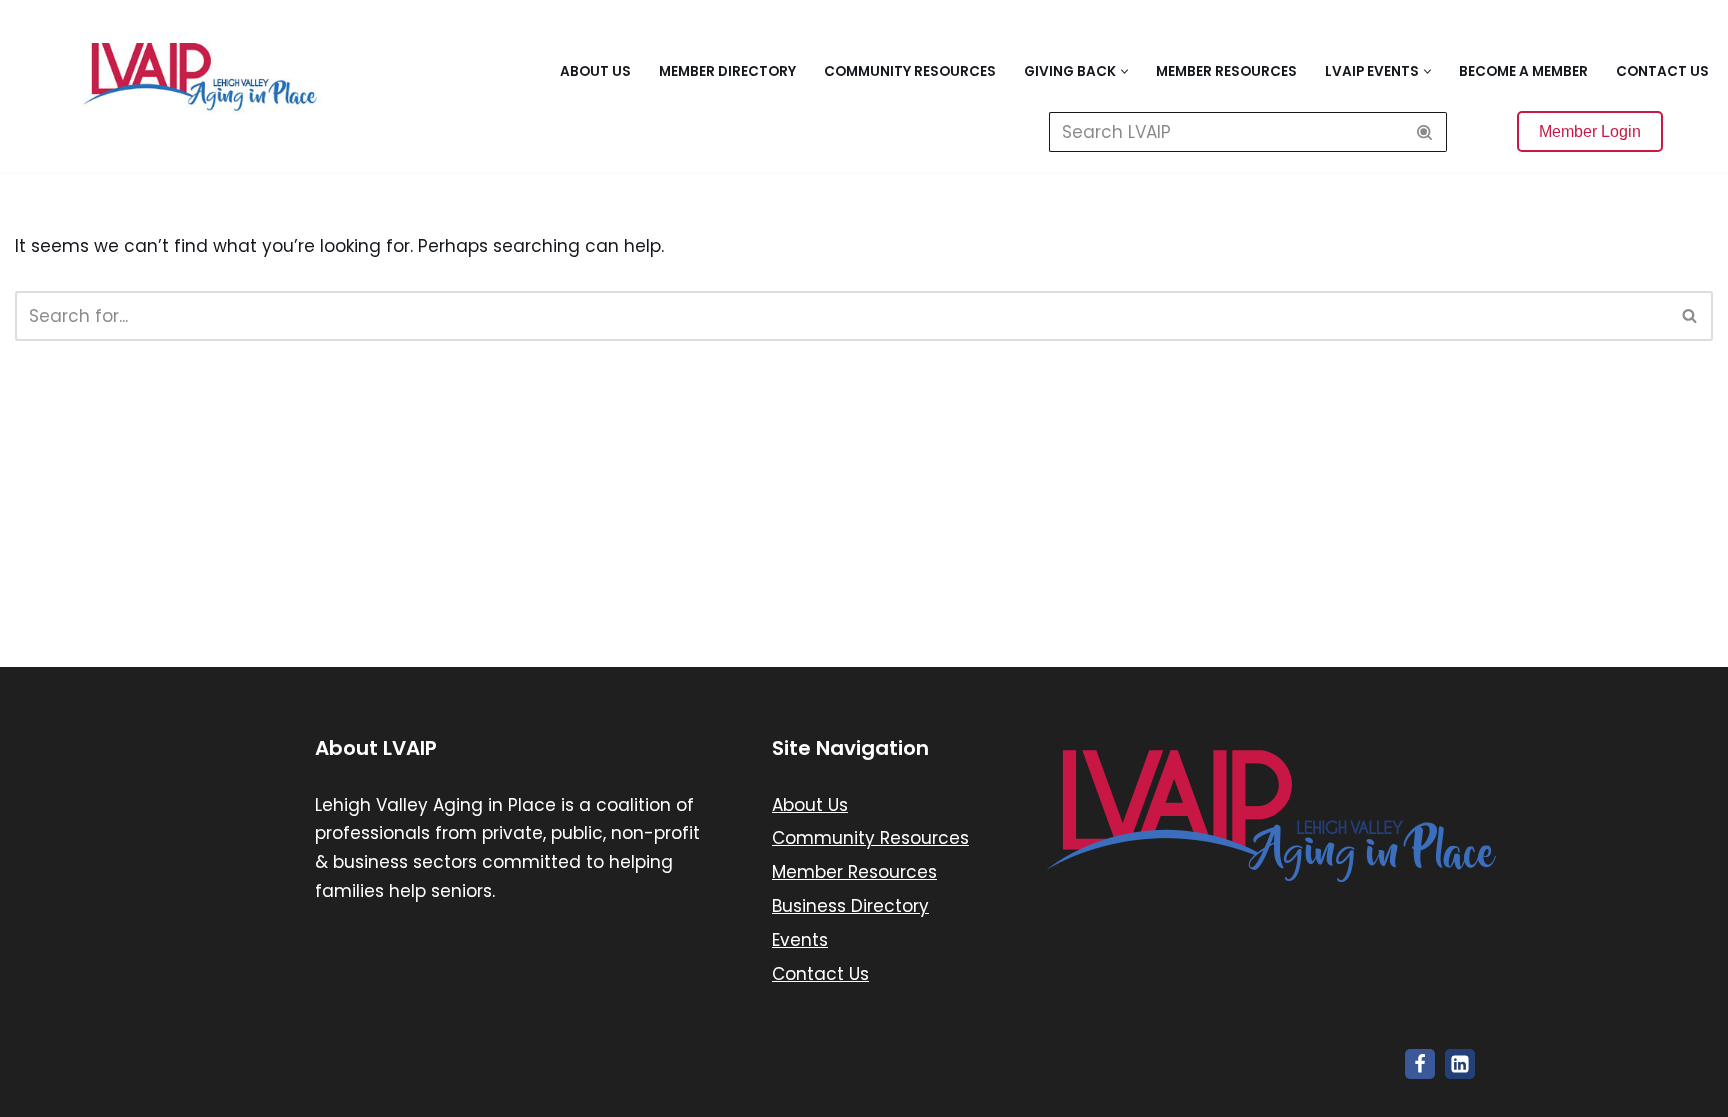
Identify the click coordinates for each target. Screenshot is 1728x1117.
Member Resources (1226, 71)
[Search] (1424, 132)
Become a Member (1523, 71)
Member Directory (727, 71)
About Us (595, 71)
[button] (1124, 71)
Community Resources (910, 71)
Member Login (1590, 131)
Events (800, 940)
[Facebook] (1420, 1064)
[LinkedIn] (1460, 1064)
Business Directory (850, 906)
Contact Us (1662, 71)
